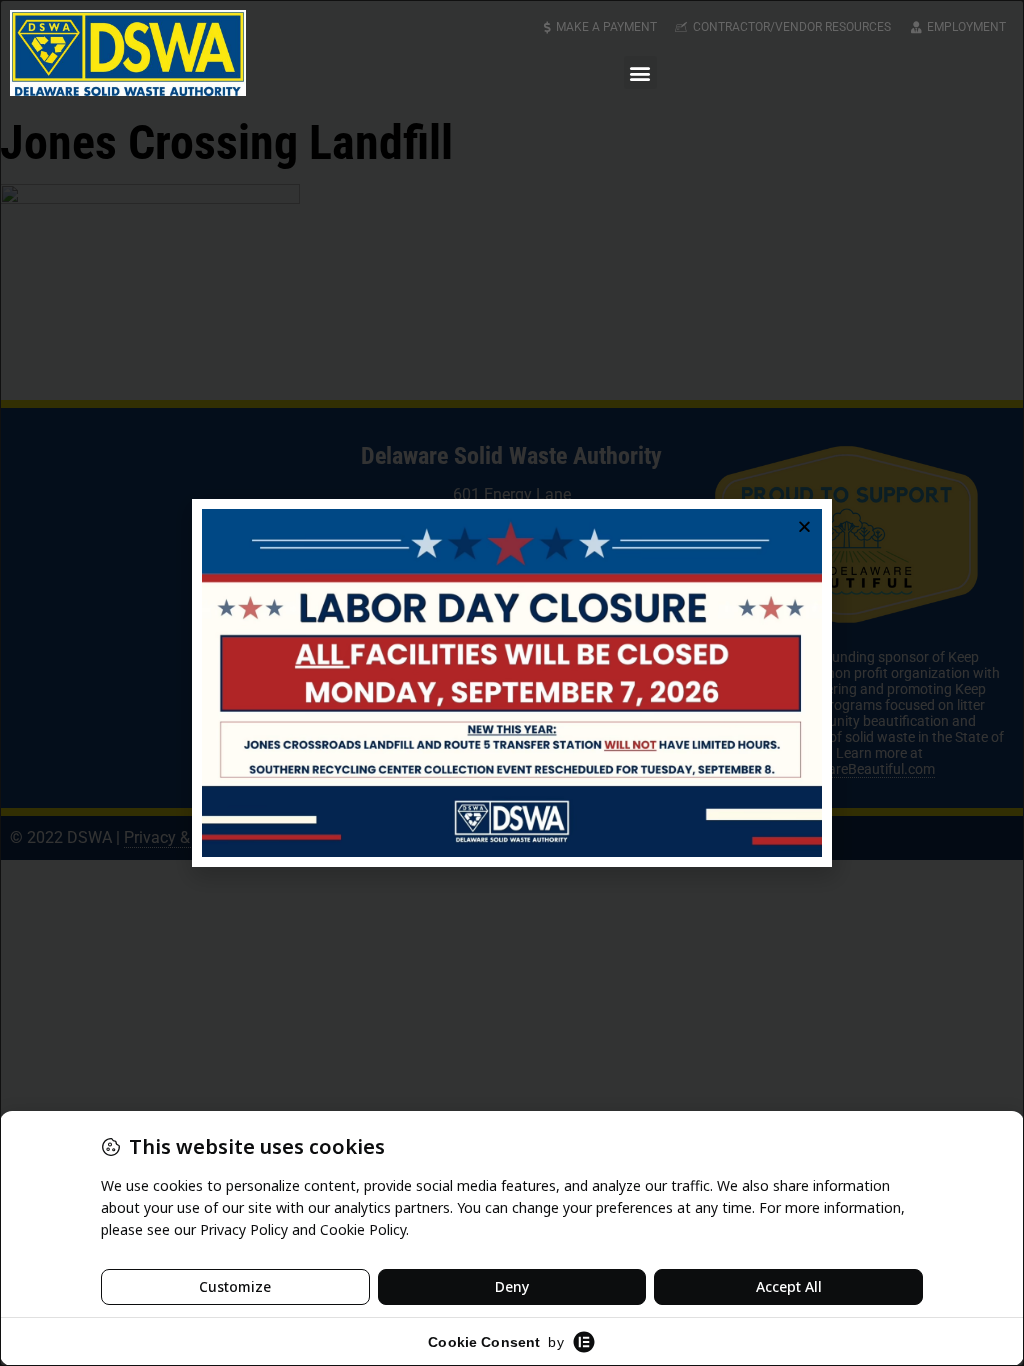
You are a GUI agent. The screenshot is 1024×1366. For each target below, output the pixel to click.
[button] (640, 72)
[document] (512, 683)
